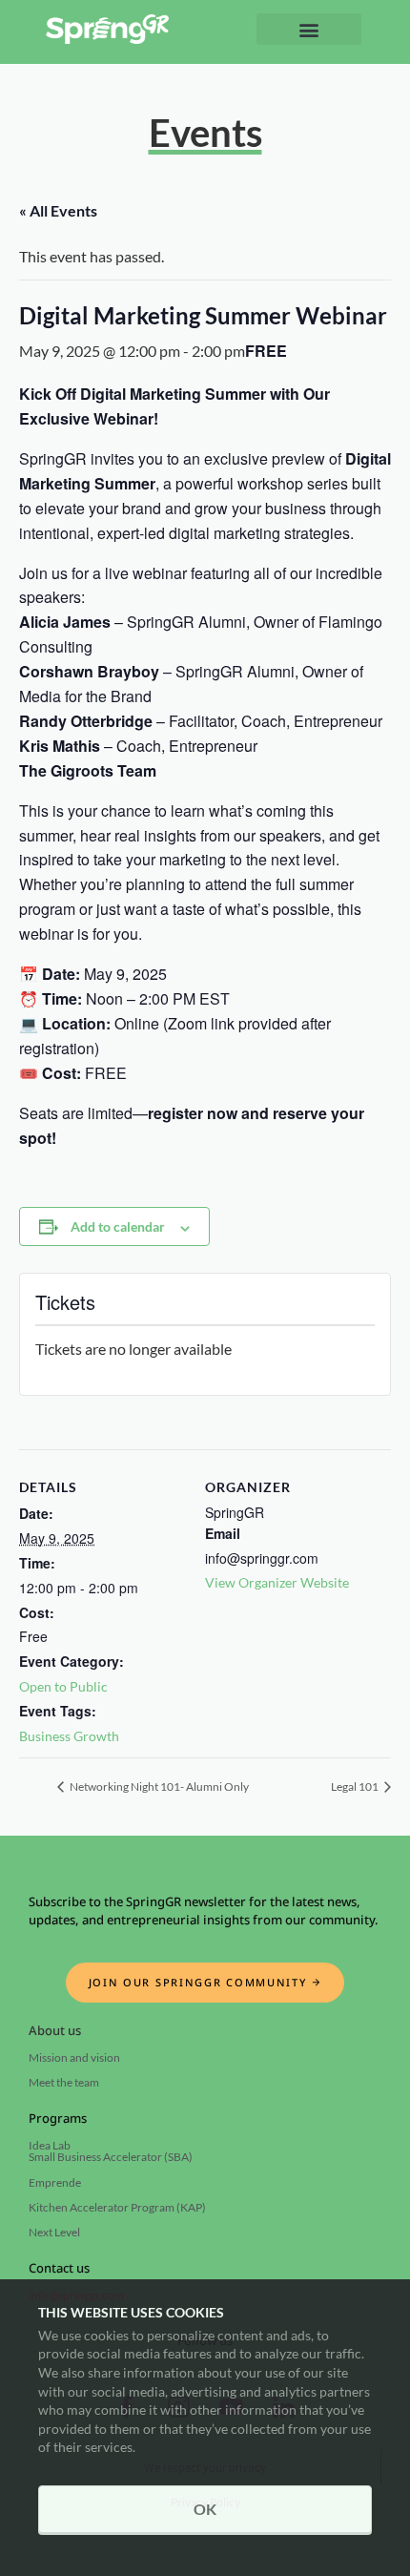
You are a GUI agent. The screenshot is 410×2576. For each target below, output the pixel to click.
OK (205, 2509)
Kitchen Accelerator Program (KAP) (117, 2207)
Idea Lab (50, 2145)
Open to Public (63, 1686)
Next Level (54, 2232)
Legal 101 (356, 1787)
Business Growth (69, 1736)
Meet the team (64, 2082)
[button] (309, 29)
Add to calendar (118, 1226)
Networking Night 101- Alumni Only (158, 1787)
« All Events (58, 210)
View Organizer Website (277, 1582)
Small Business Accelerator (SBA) (111, 2157)
